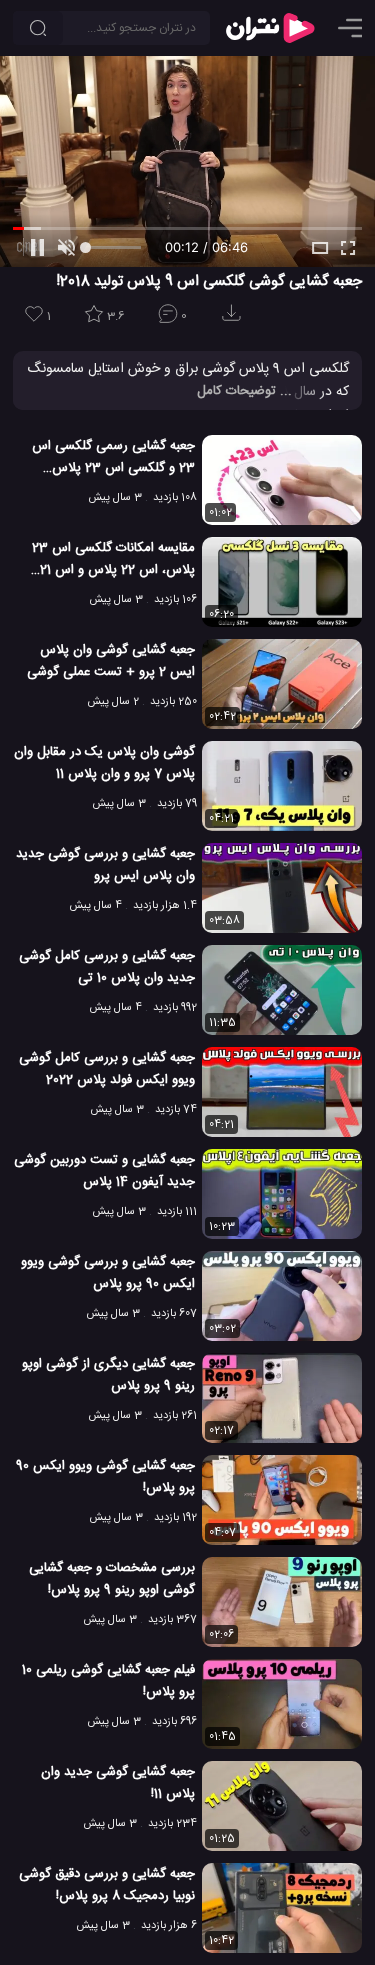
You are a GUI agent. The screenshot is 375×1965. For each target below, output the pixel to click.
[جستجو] (38, 28)
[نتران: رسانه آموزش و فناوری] (270, 28)
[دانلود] (235, 319)
